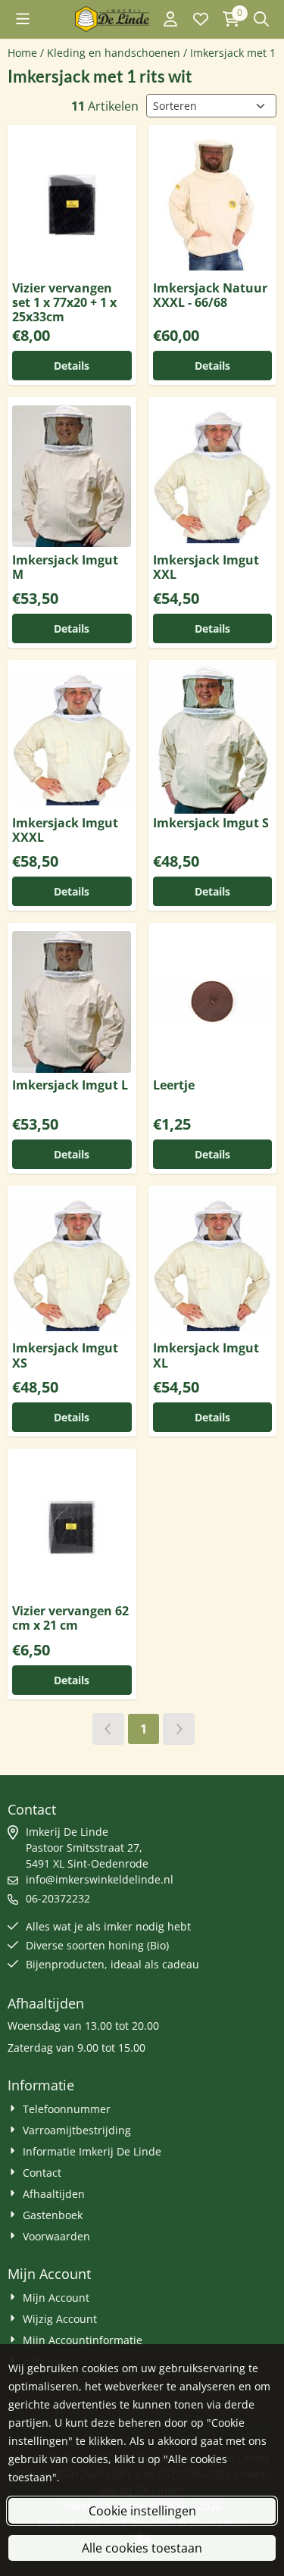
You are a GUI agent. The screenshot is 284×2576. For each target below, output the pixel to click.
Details (72, 366)
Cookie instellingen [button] (142, 2511)
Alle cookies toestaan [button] (142, 2548)
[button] (23, 19)
